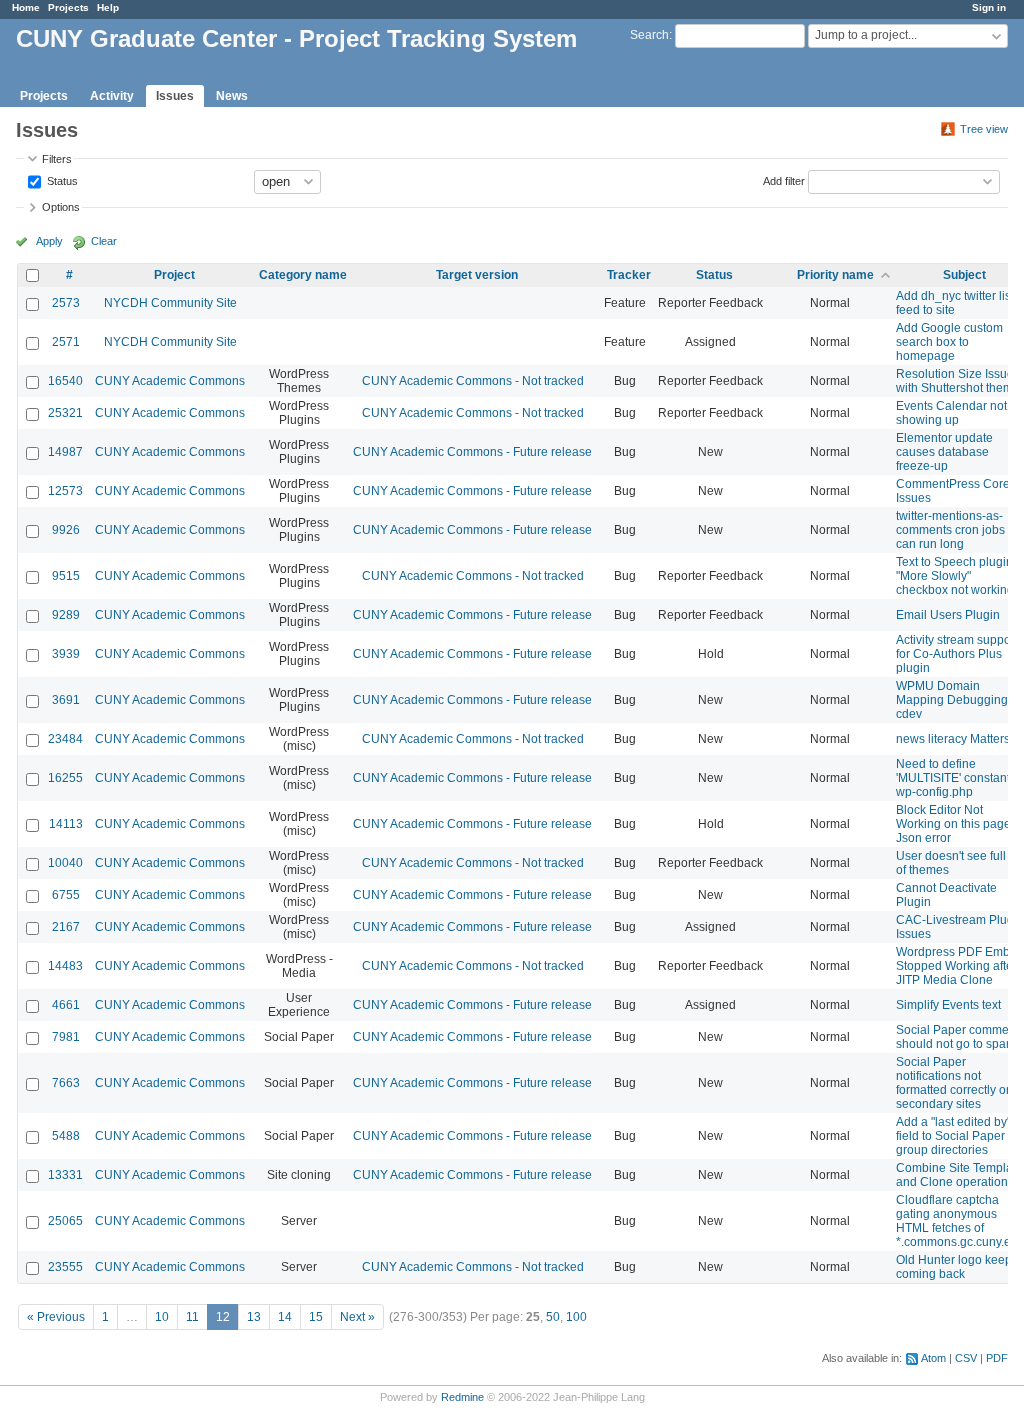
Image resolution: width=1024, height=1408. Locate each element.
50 (553, 1317)
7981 (66, 1037)
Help (108, 7)
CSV (966, 1358)
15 (316, 1317)
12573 (65, 491)
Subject (964, 275)
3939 (66, 654)
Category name (303, 275)
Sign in (989, 7)
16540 (65, 381)
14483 (65, 966)
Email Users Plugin (948, 615)
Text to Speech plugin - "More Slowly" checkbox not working (958, 576)
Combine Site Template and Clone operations (959, 1175)
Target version (477, 275)
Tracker (629, 275)
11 (192, 1317)
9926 (66, 530)
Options (61, 207)
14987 (65, 452)
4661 (66, 1005)
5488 (66, 1136)
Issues (175, 96)
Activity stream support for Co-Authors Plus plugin (957, 654)
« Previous (56, 1317)
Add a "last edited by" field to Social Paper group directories (953, 1136)
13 (254, 1317)
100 (576, 1317)
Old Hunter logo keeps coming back (957, 1267)
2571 (66, 342)
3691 (66, 700)
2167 (66, 927)
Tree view (984, 129)
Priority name (835, 275)
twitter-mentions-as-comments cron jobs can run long (950, 530)
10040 (65, 863)
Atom (933, 1358)
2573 (66, 303)
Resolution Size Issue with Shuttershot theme (958, 381)
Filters (57, 159)
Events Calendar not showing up (951, 413)
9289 (66, 615)
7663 (66, 1083)
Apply (49, 241)
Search (649, 35)
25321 (65, 413)
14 (285, 1317)
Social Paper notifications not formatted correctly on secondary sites (954, 1083)
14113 (66, 824)
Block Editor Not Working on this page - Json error (957, 824)
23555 (65, 1267)
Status (61, 180)
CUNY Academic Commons (170, 381)
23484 (65, 739)
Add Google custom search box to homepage (949, 342)
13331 (65, 1175)
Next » (357, 1317)
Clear (104, 241)
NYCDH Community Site (170, 303)
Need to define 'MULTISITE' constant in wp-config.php (959, 778)
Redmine (462, 1397)
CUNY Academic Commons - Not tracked (473, 381)
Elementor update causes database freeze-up (944, 452)
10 (162, 1317)
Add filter (784, 180)
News (232, 96)
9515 (66, 576)
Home (26, 7)
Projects (68, 7)
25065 (65, 1221)
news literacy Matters (953, 739)
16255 (65, 778)
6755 (66, 895)
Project (174, 275)
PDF (997, 1358)
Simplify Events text (948, 1005)
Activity (112, 96)
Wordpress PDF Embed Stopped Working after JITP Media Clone (960, 966)
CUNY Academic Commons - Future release (472, 452)
